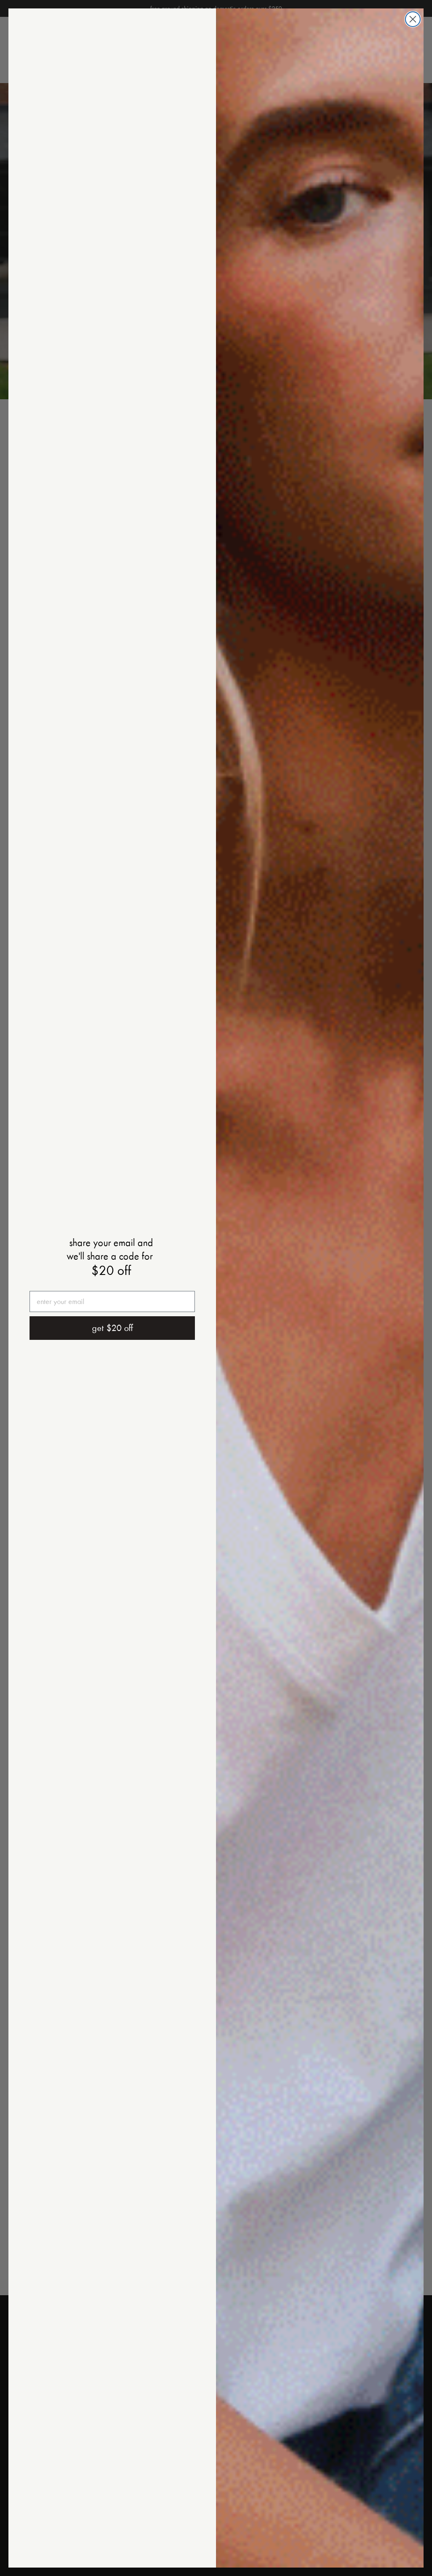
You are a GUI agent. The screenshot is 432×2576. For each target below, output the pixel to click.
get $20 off (112, 1328)
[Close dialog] (413, 19)
